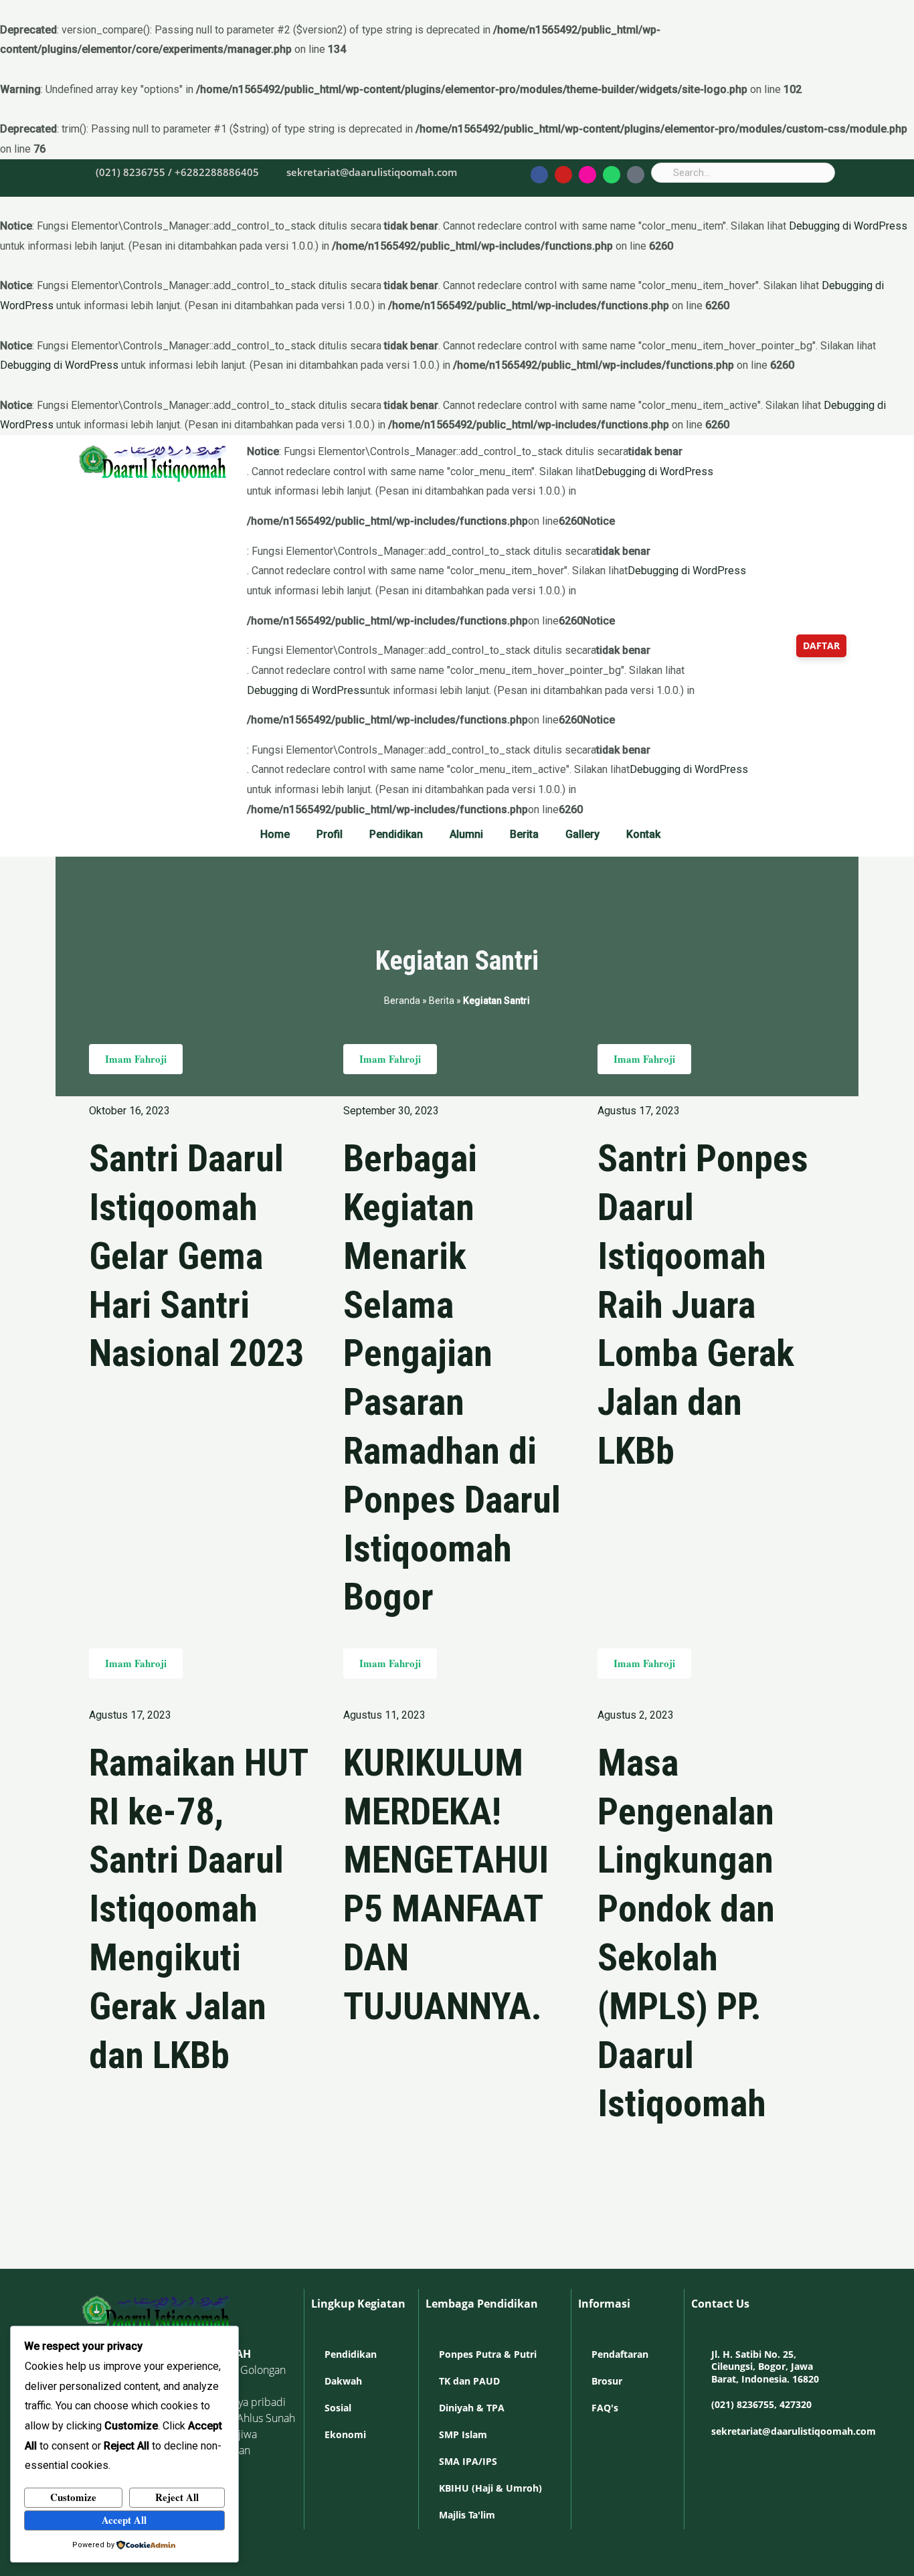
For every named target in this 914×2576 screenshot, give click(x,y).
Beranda (402, 1001)
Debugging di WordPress (848, 226)
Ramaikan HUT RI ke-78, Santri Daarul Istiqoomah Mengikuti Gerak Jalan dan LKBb (198, 1909)
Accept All (124, 2520)
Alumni (466, 834)
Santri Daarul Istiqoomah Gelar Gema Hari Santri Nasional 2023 (196, 1256)
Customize (73, 2497)
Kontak (643, 834)
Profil (330, 834)
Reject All (177, 2497)
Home (275, 834)
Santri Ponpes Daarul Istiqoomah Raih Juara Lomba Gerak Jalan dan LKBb (703, 1305)
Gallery (582, 834)
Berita (524, 834)
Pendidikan (396, 834)
